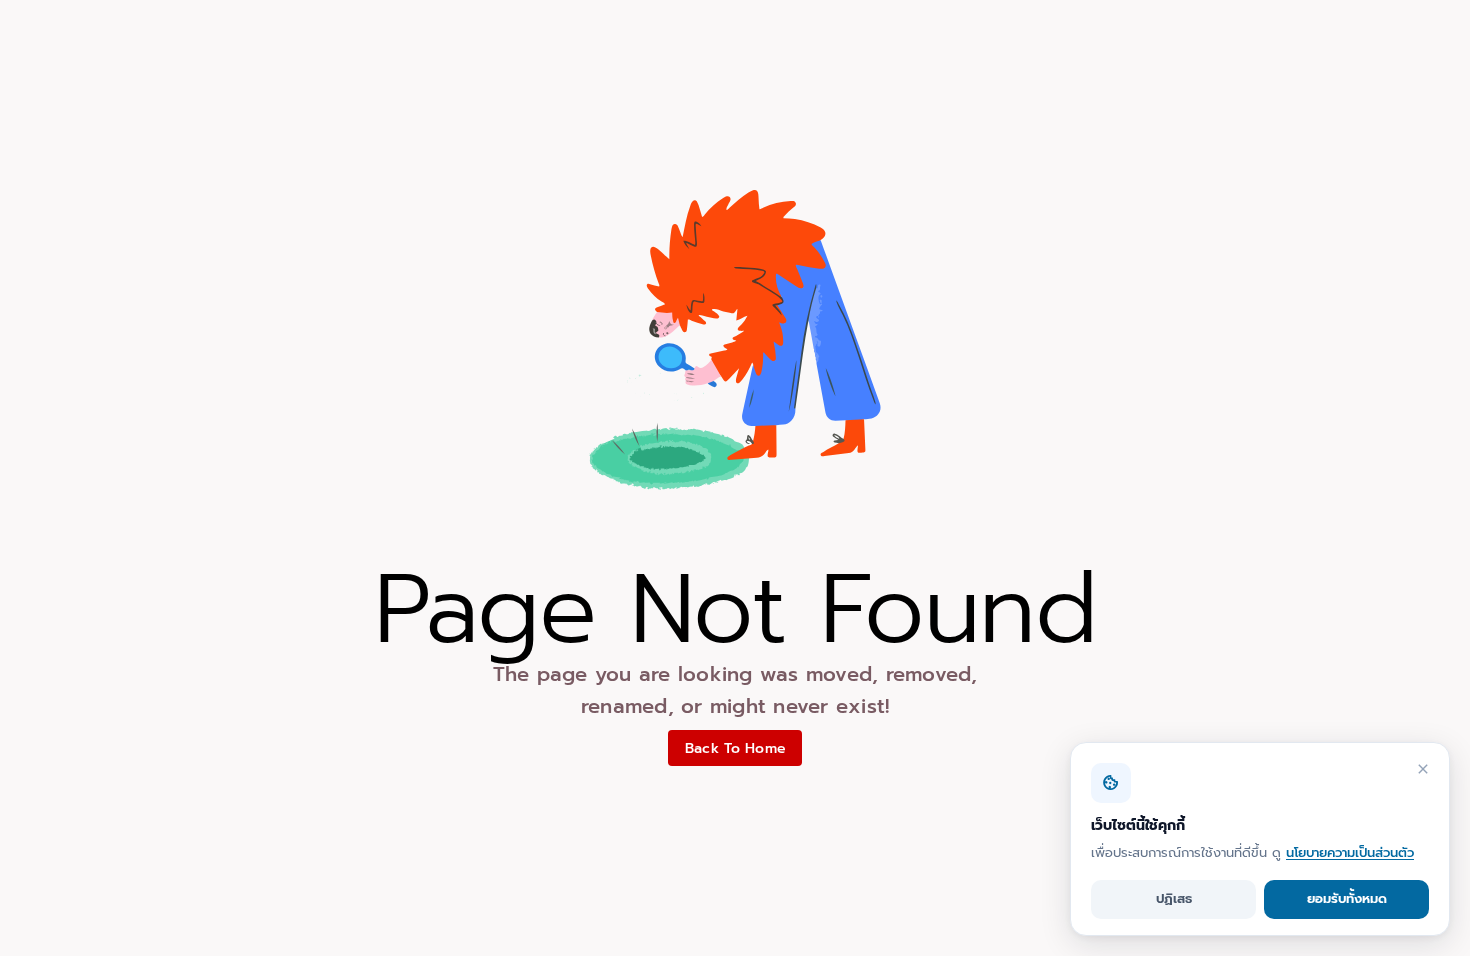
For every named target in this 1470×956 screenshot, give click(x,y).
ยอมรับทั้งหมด (1347, 898)
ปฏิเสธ (1174, 898)
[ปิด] (1423, 769)
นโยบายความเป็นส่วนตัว (1350, 852)
